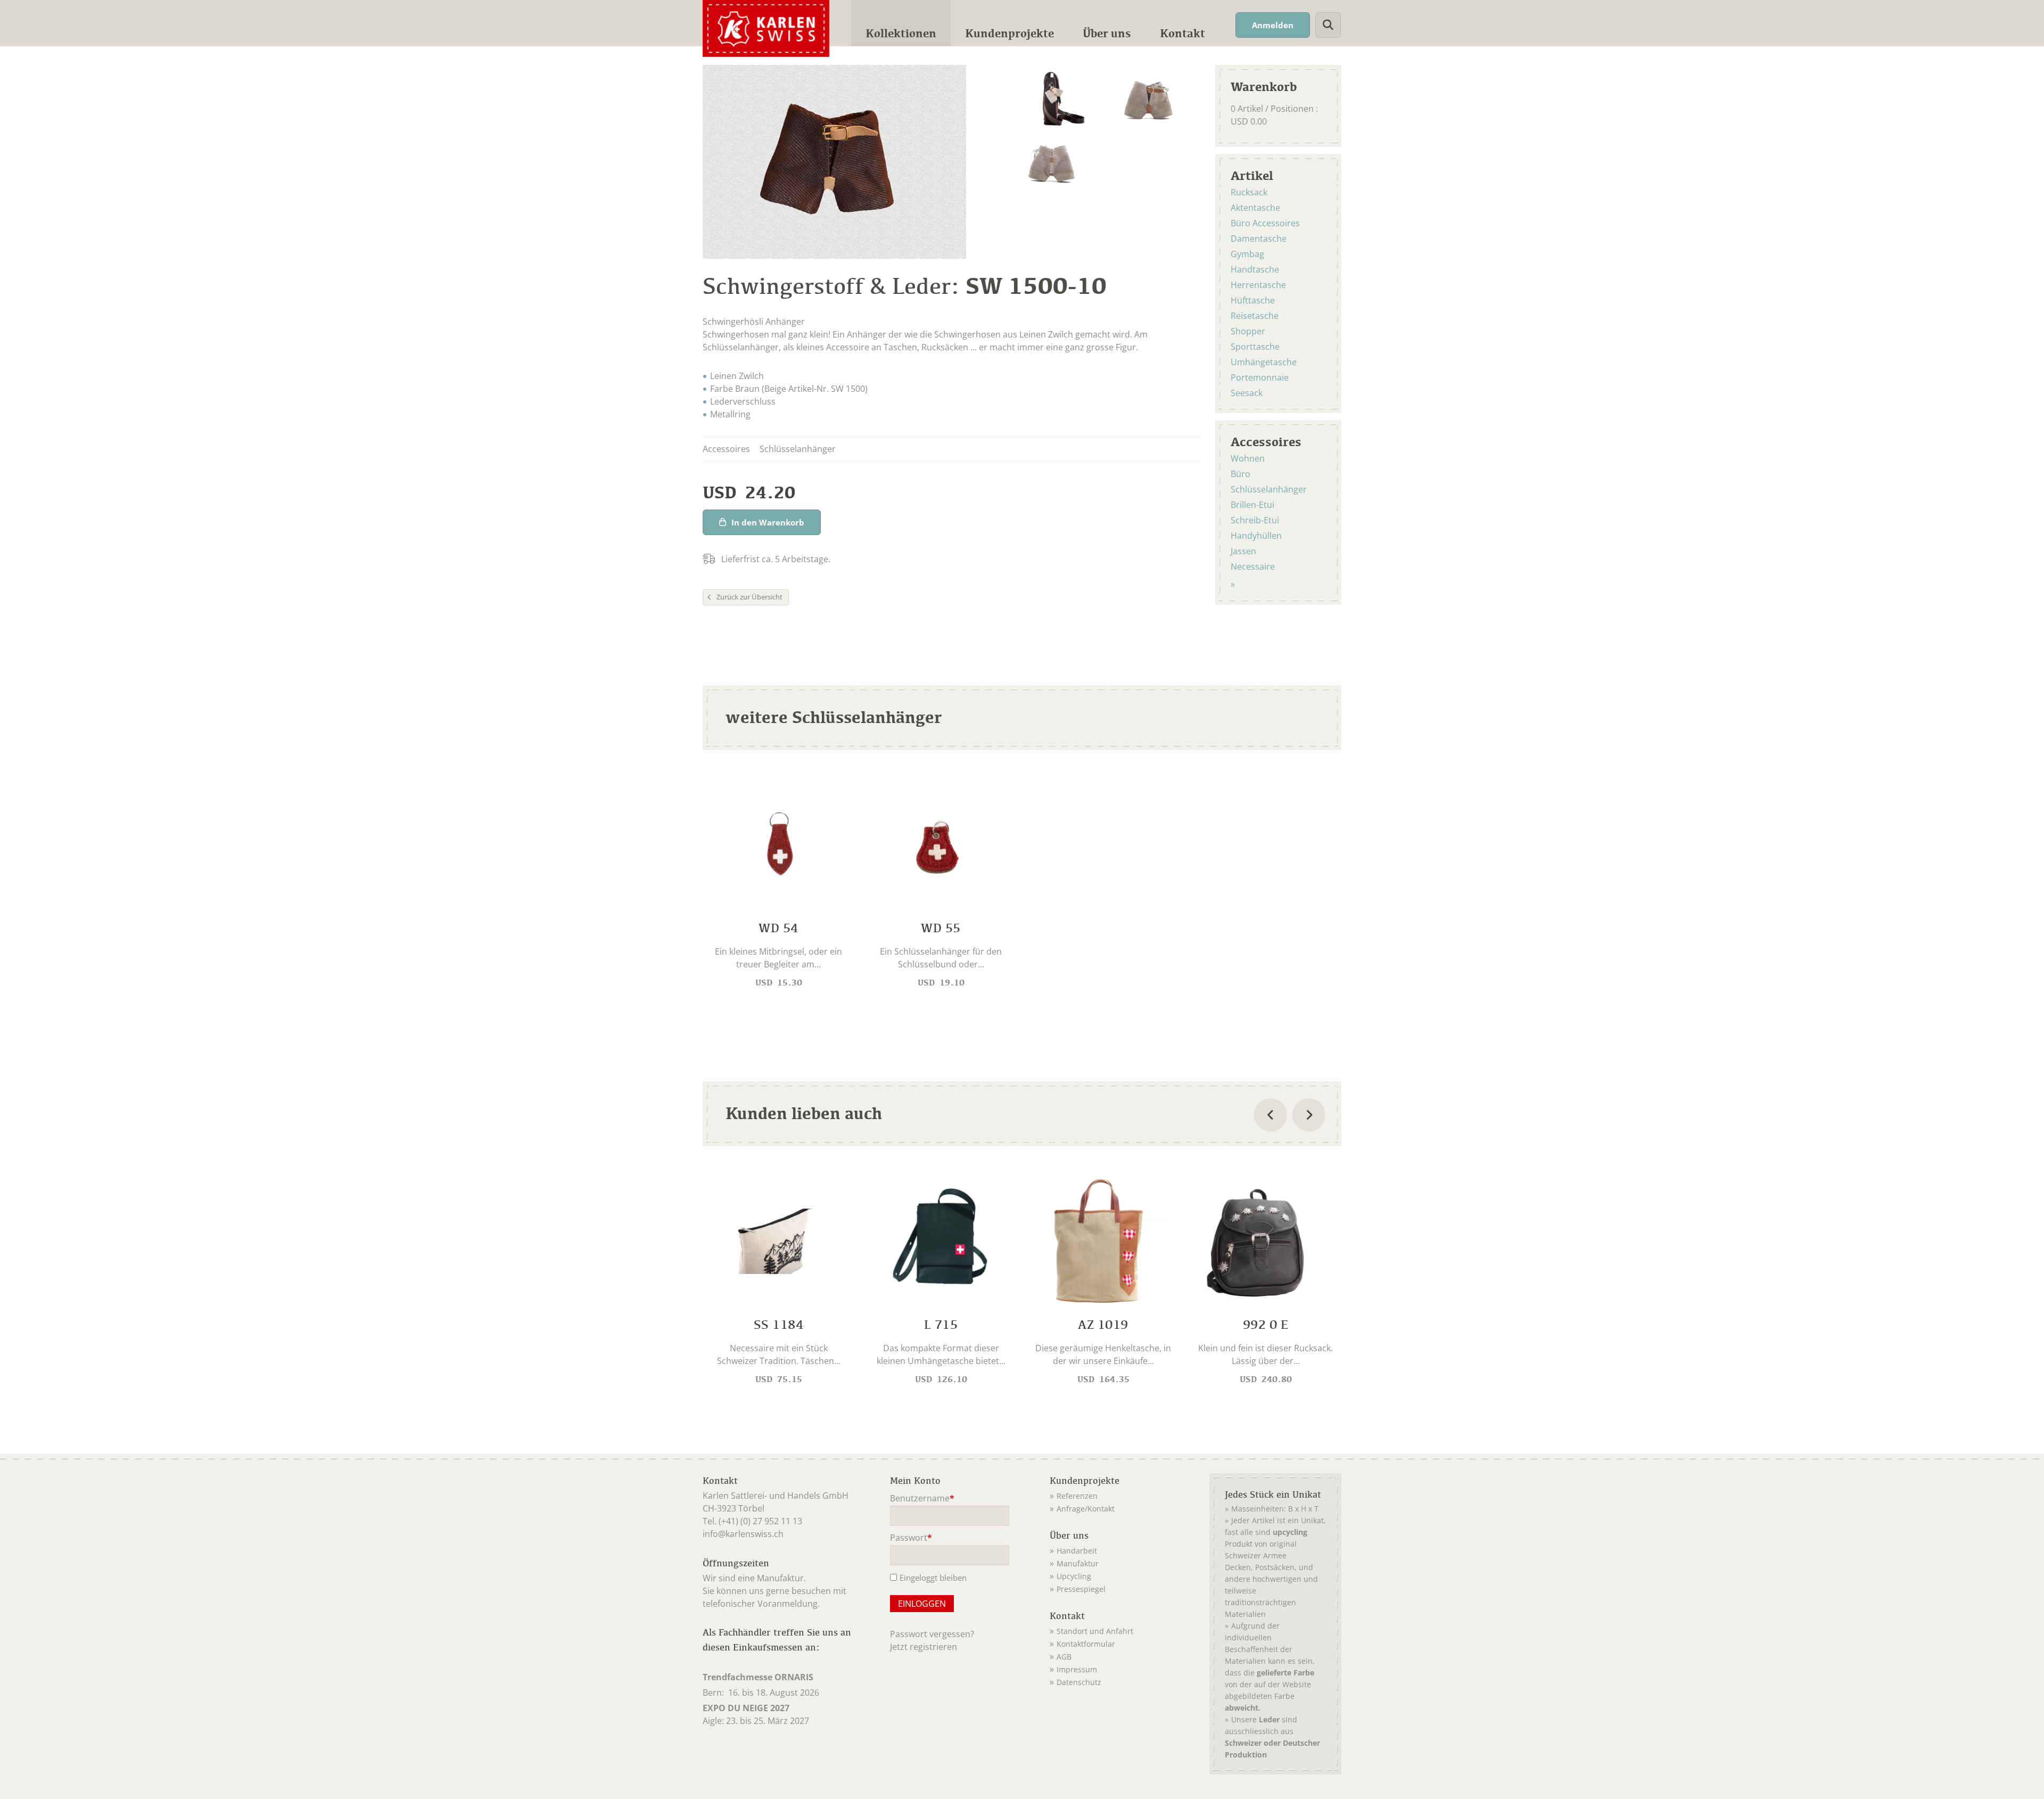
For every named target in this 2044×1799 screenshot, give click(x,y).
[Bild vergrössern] (1054, 97)
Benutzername (922, 1499)
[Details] (778, 886)
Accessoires (1266, 441)
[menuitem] (901, 23)
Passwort (911, 1538)
